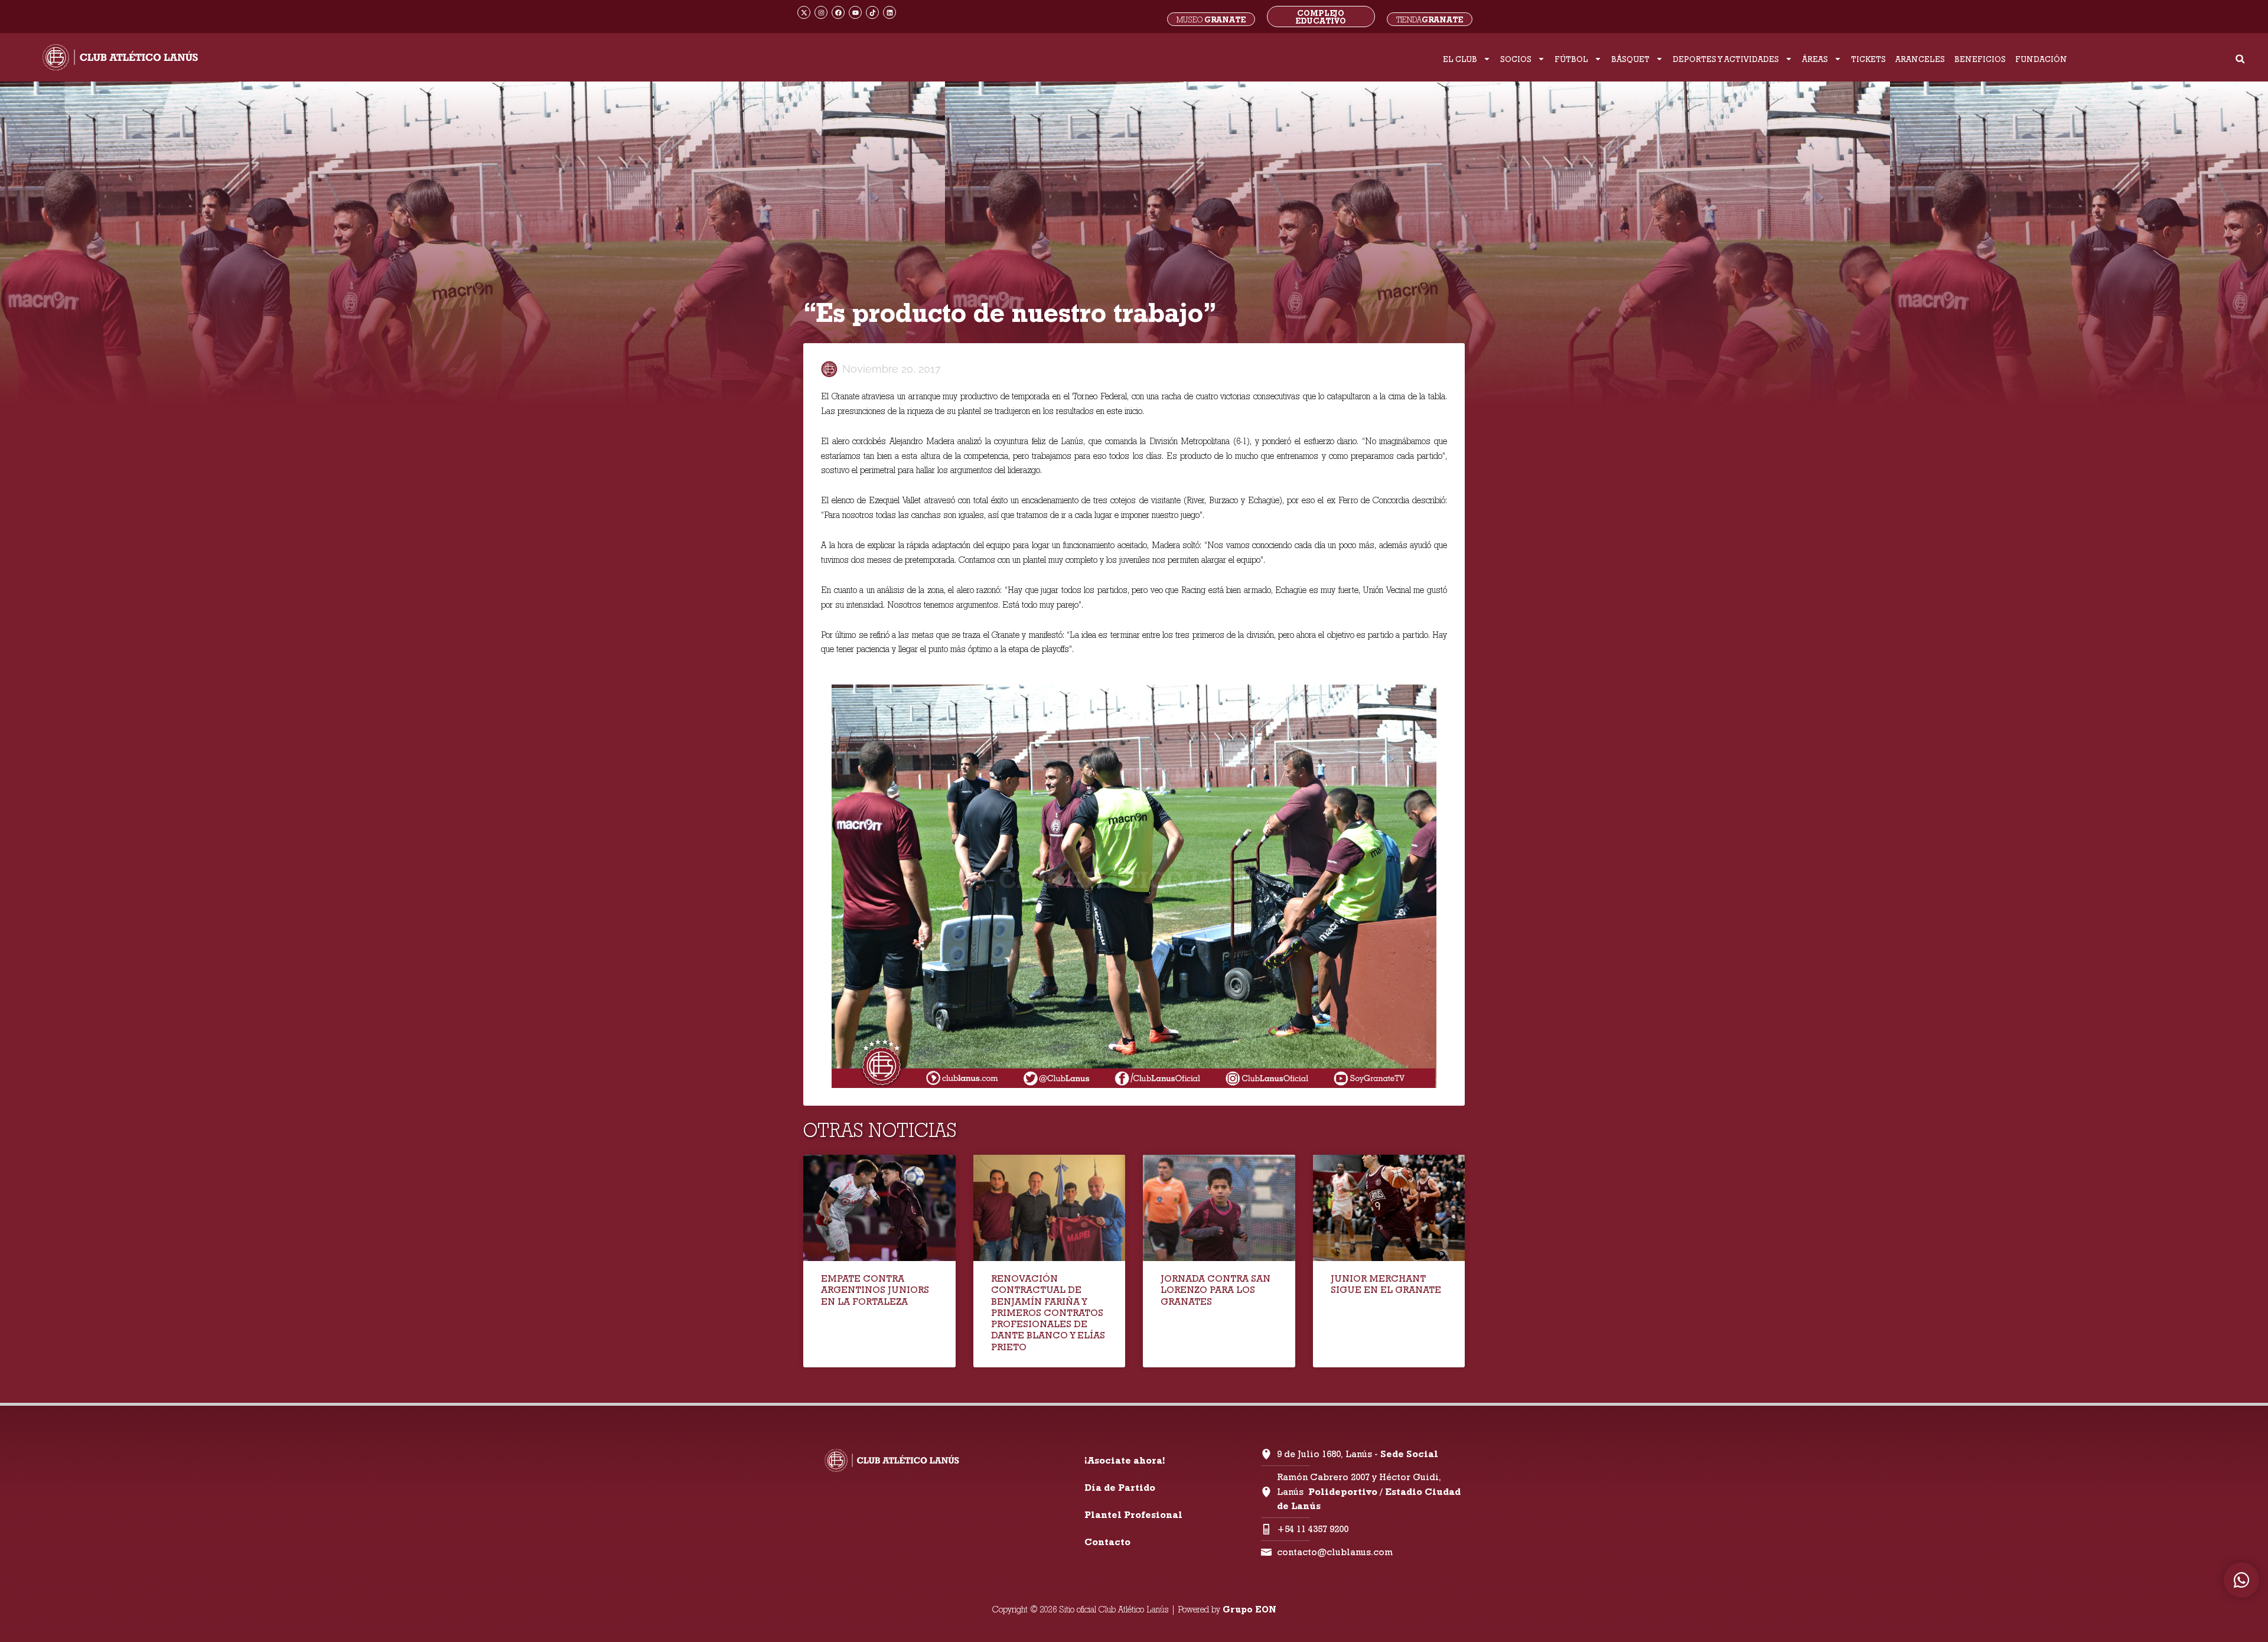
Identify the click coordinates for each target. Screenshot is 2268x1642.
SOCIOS (1516, 59)
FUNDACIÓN (2041, 59)
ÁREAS (1815, 59)
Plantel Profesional (1133, 1515)
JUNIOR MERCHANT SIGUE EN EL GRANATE (1386, 1284)
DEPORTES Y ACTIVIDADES (1726, 59)
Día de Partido (1120, 1488)
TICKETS (1868, 59)
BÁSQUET (1630, 59)
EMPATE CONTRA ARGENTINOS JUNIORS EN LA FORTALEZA (875, 1290)
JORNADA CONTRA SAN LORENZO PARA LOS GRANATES (1216, 1290)
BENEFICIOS (1980, 59)
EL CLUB (1460, 59)
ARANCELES (1920, 59)
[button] (2240, 59)
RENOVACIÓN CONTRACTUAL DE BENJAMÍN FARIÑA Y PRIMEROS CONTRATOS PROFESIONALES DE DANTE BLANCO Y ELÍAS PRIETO (1048, 1312)
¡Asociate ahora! (1125, 1460)
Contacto (1107, 1542)
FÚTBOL (1571, 59)
